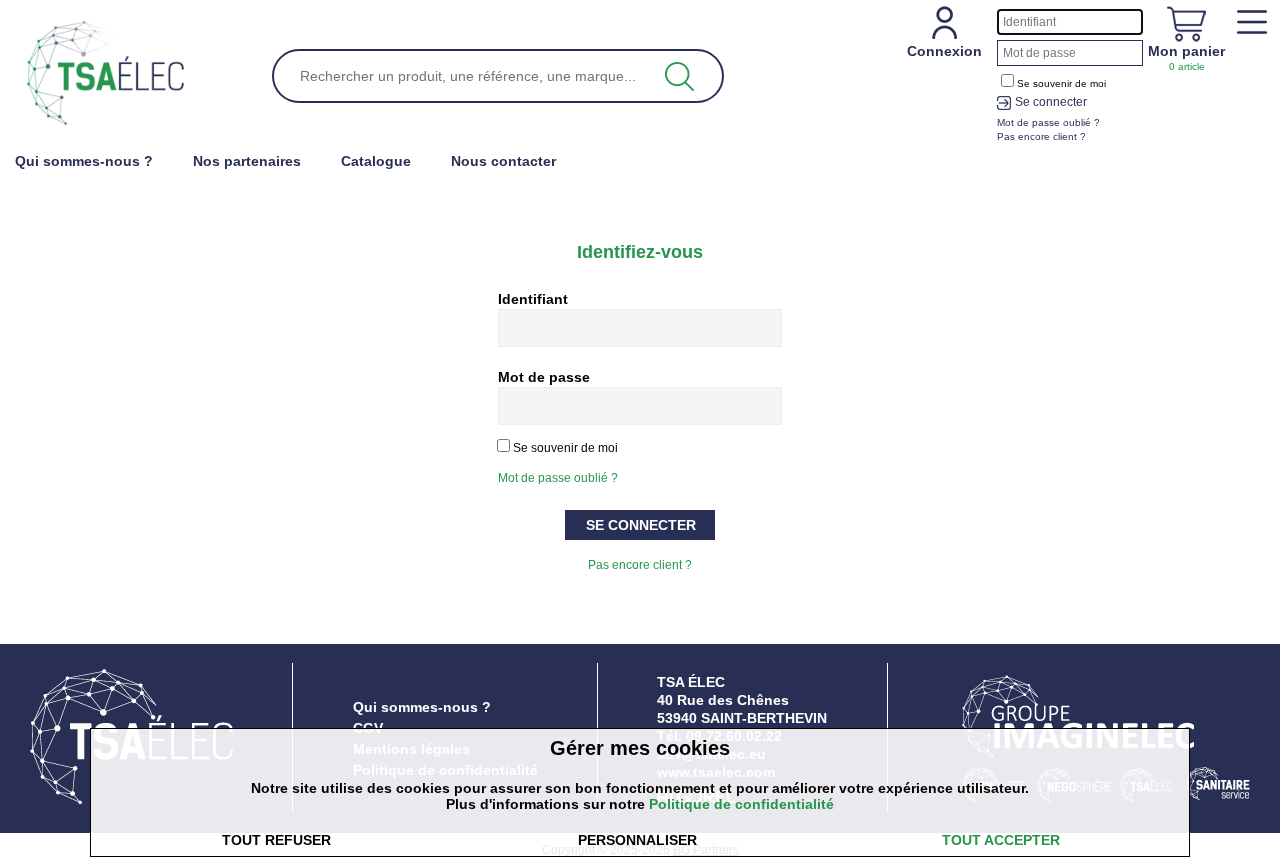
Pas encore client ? (640, 565)
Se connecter (1051, 102)
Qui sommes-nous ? (422, 707)
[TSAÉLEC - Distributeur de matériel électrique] (105, 74)
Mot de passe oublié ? (558, 478)
